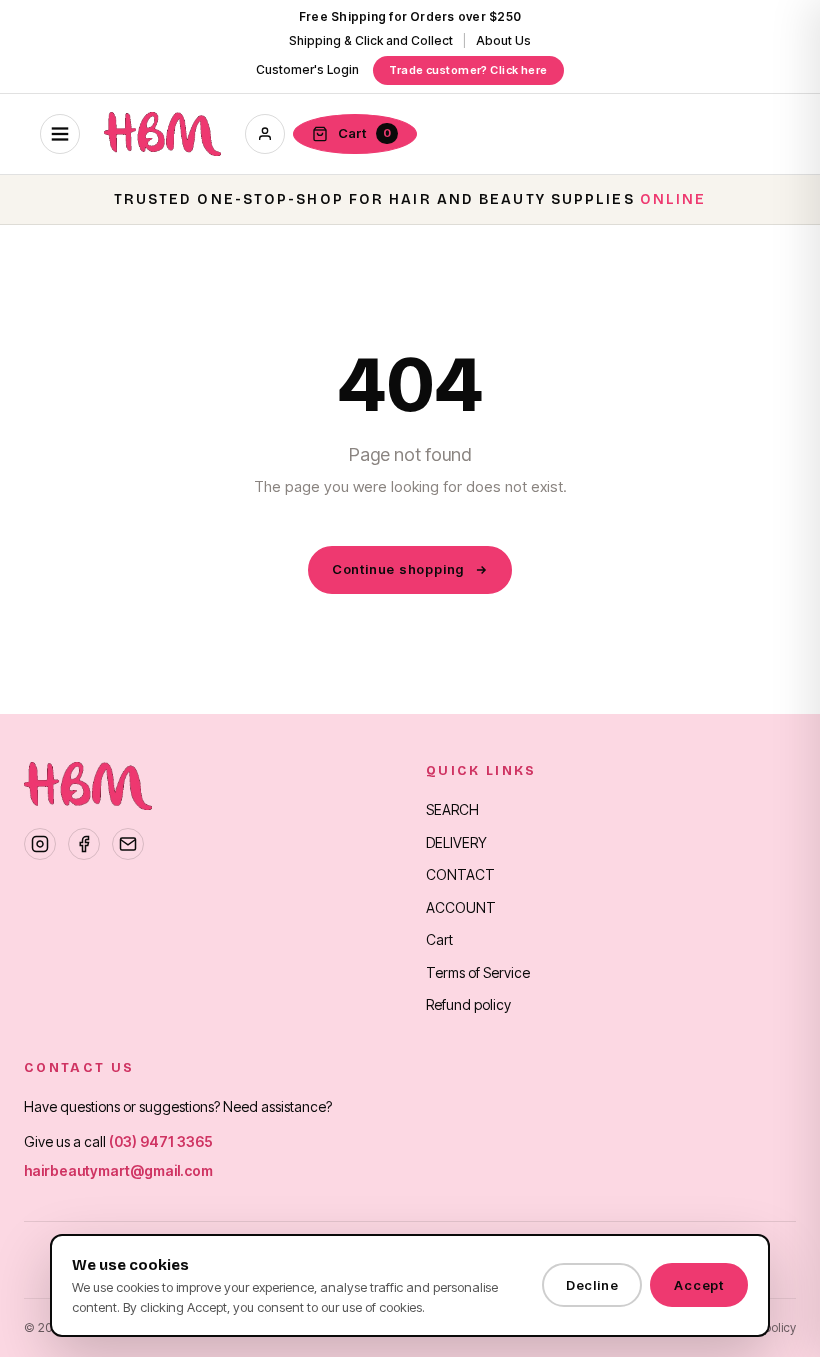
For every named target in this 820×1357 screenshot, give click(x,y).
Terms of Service (478, 972)
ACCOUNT (461, 907)
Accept (699, 1285)
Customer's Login (307, 69)
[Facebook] (84, 844)
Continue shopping (398, 569)
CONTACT (460, 874)
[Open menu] (60, 134)
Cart (439, 939)
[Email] (128, 844)
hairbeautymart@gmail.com (118, 1170)
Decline (592, 1285)
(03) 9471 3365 (161, 1141)
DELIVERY (456, 842)
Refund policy (468, 1004)
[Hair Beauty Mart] (162, 134)
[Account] (265, 134)
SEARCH (452, 809)
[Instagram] (40, 844)
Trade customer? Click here (468, 70)
